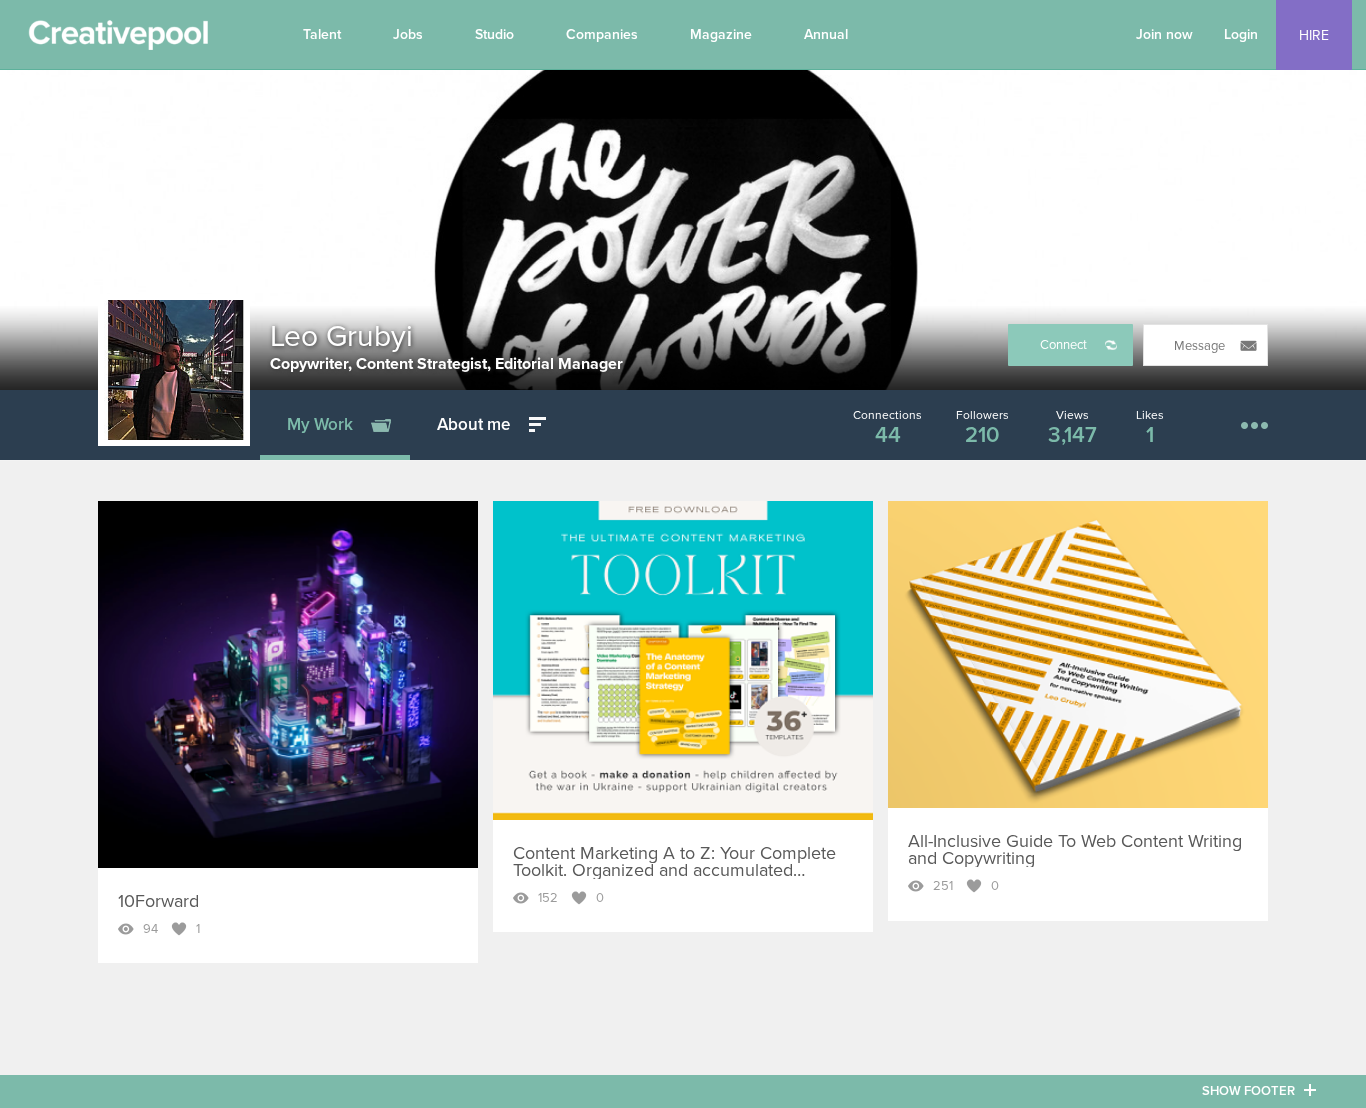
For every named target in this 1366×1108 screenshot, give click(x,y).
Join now (1164, 34)
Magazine (721, 34)
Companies (602, 34)
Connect (1063, 345)
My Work (320, 424)
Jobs (408, 34)
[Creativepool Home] (118, 40)
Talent (322, 34)
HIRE (1314, 35)
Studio (494, 34)
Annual (826, 34)
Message (1199, 346)
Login (1241, 34)
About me (473, 424)
